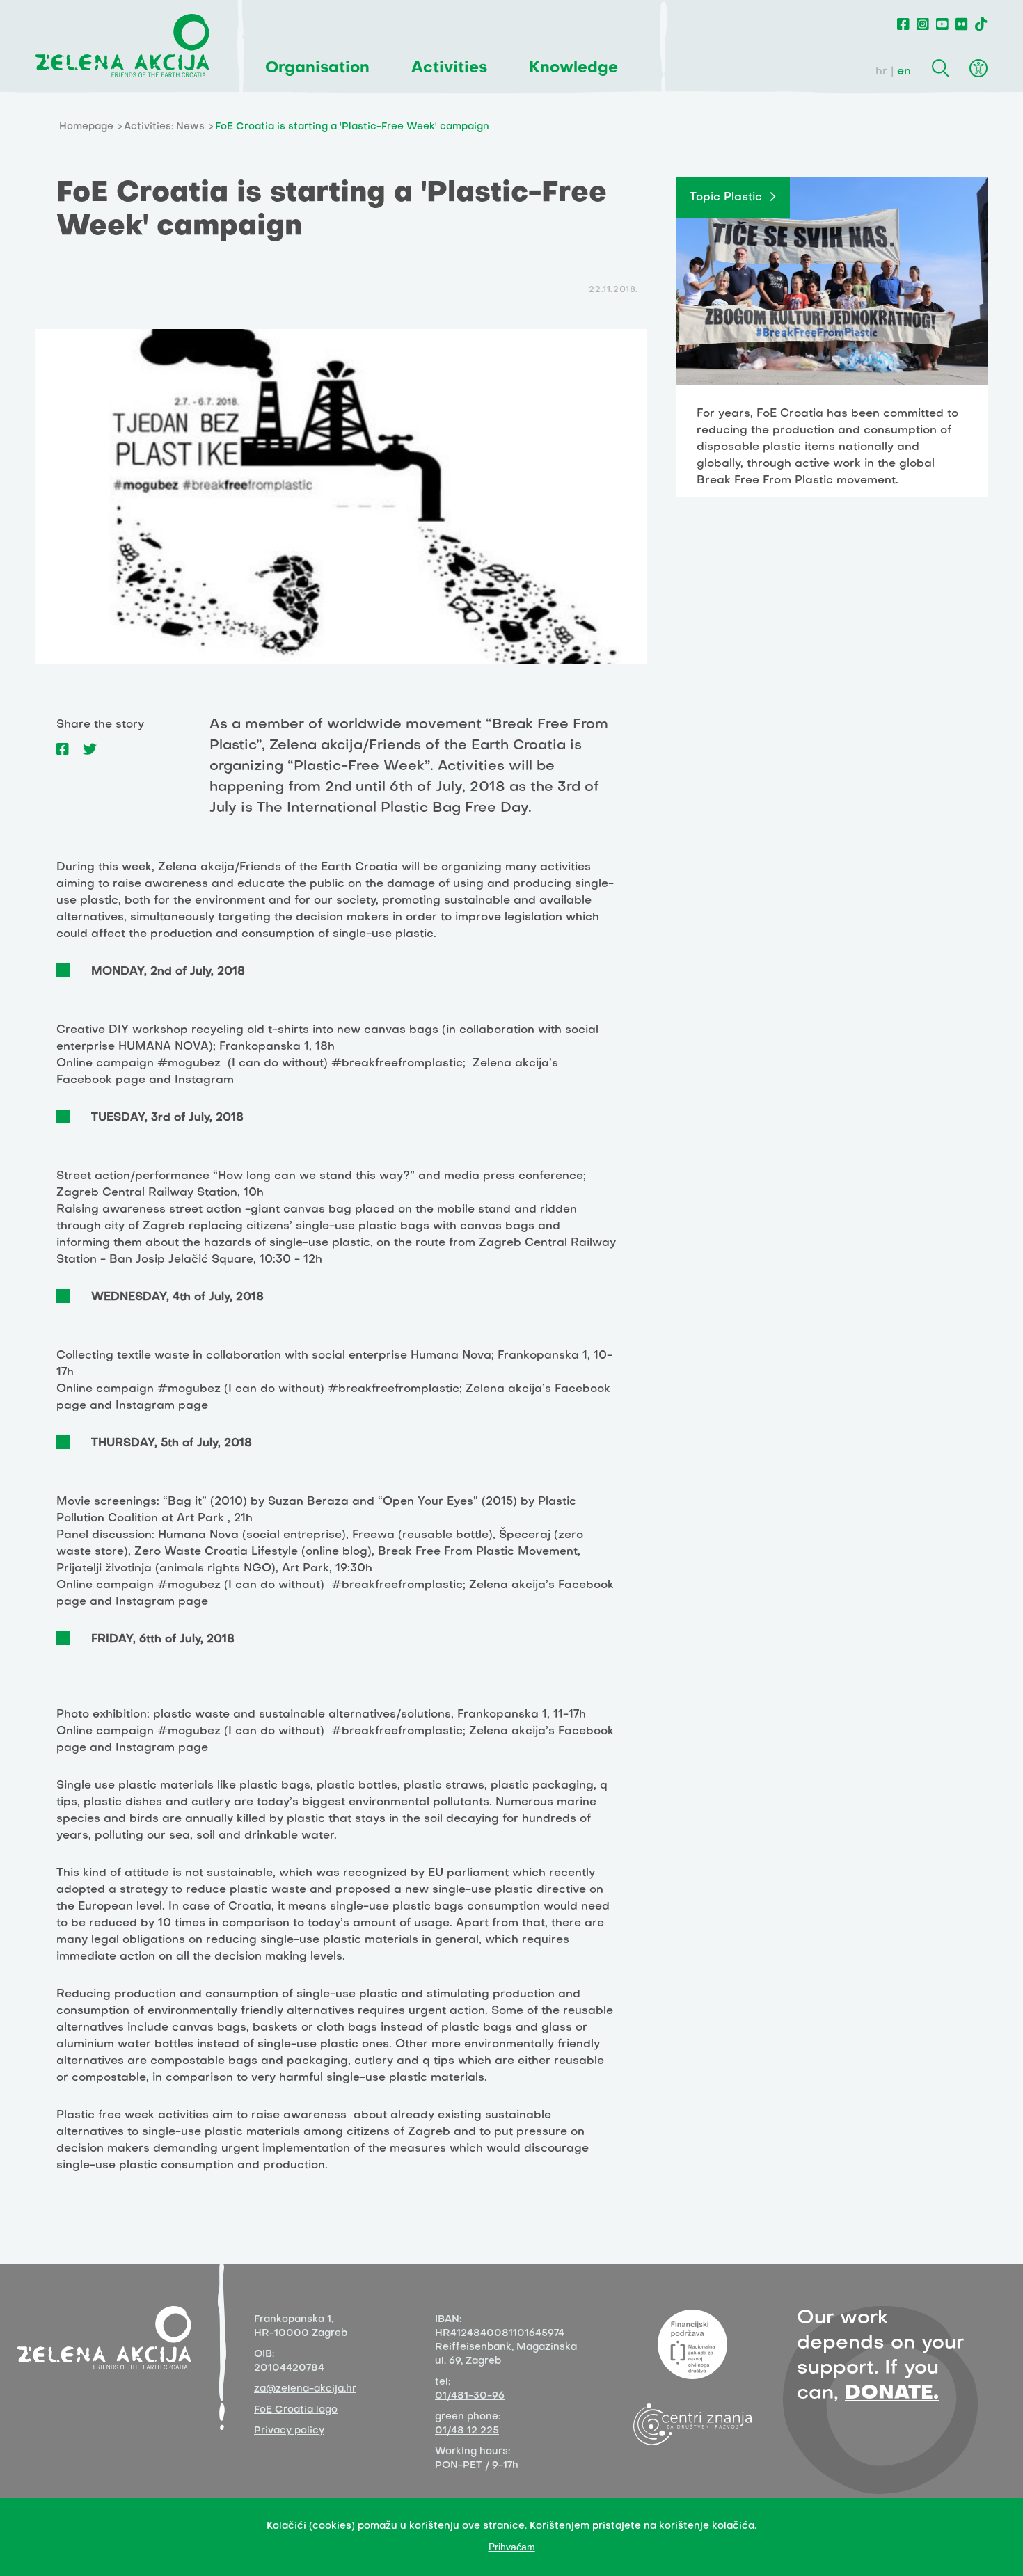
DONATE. (892, 2393)
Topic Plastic (726, 198)
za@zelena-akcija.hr (305, 2389)
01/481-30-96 (470, 2396)
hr (881, 72)
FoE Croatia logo (296, 2410)
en (904, 72)
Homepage (86, 127)
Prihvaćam (512, 2547)
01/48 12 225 (467, 2431)
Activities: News (164, 127)
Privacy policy (289, 2431)
